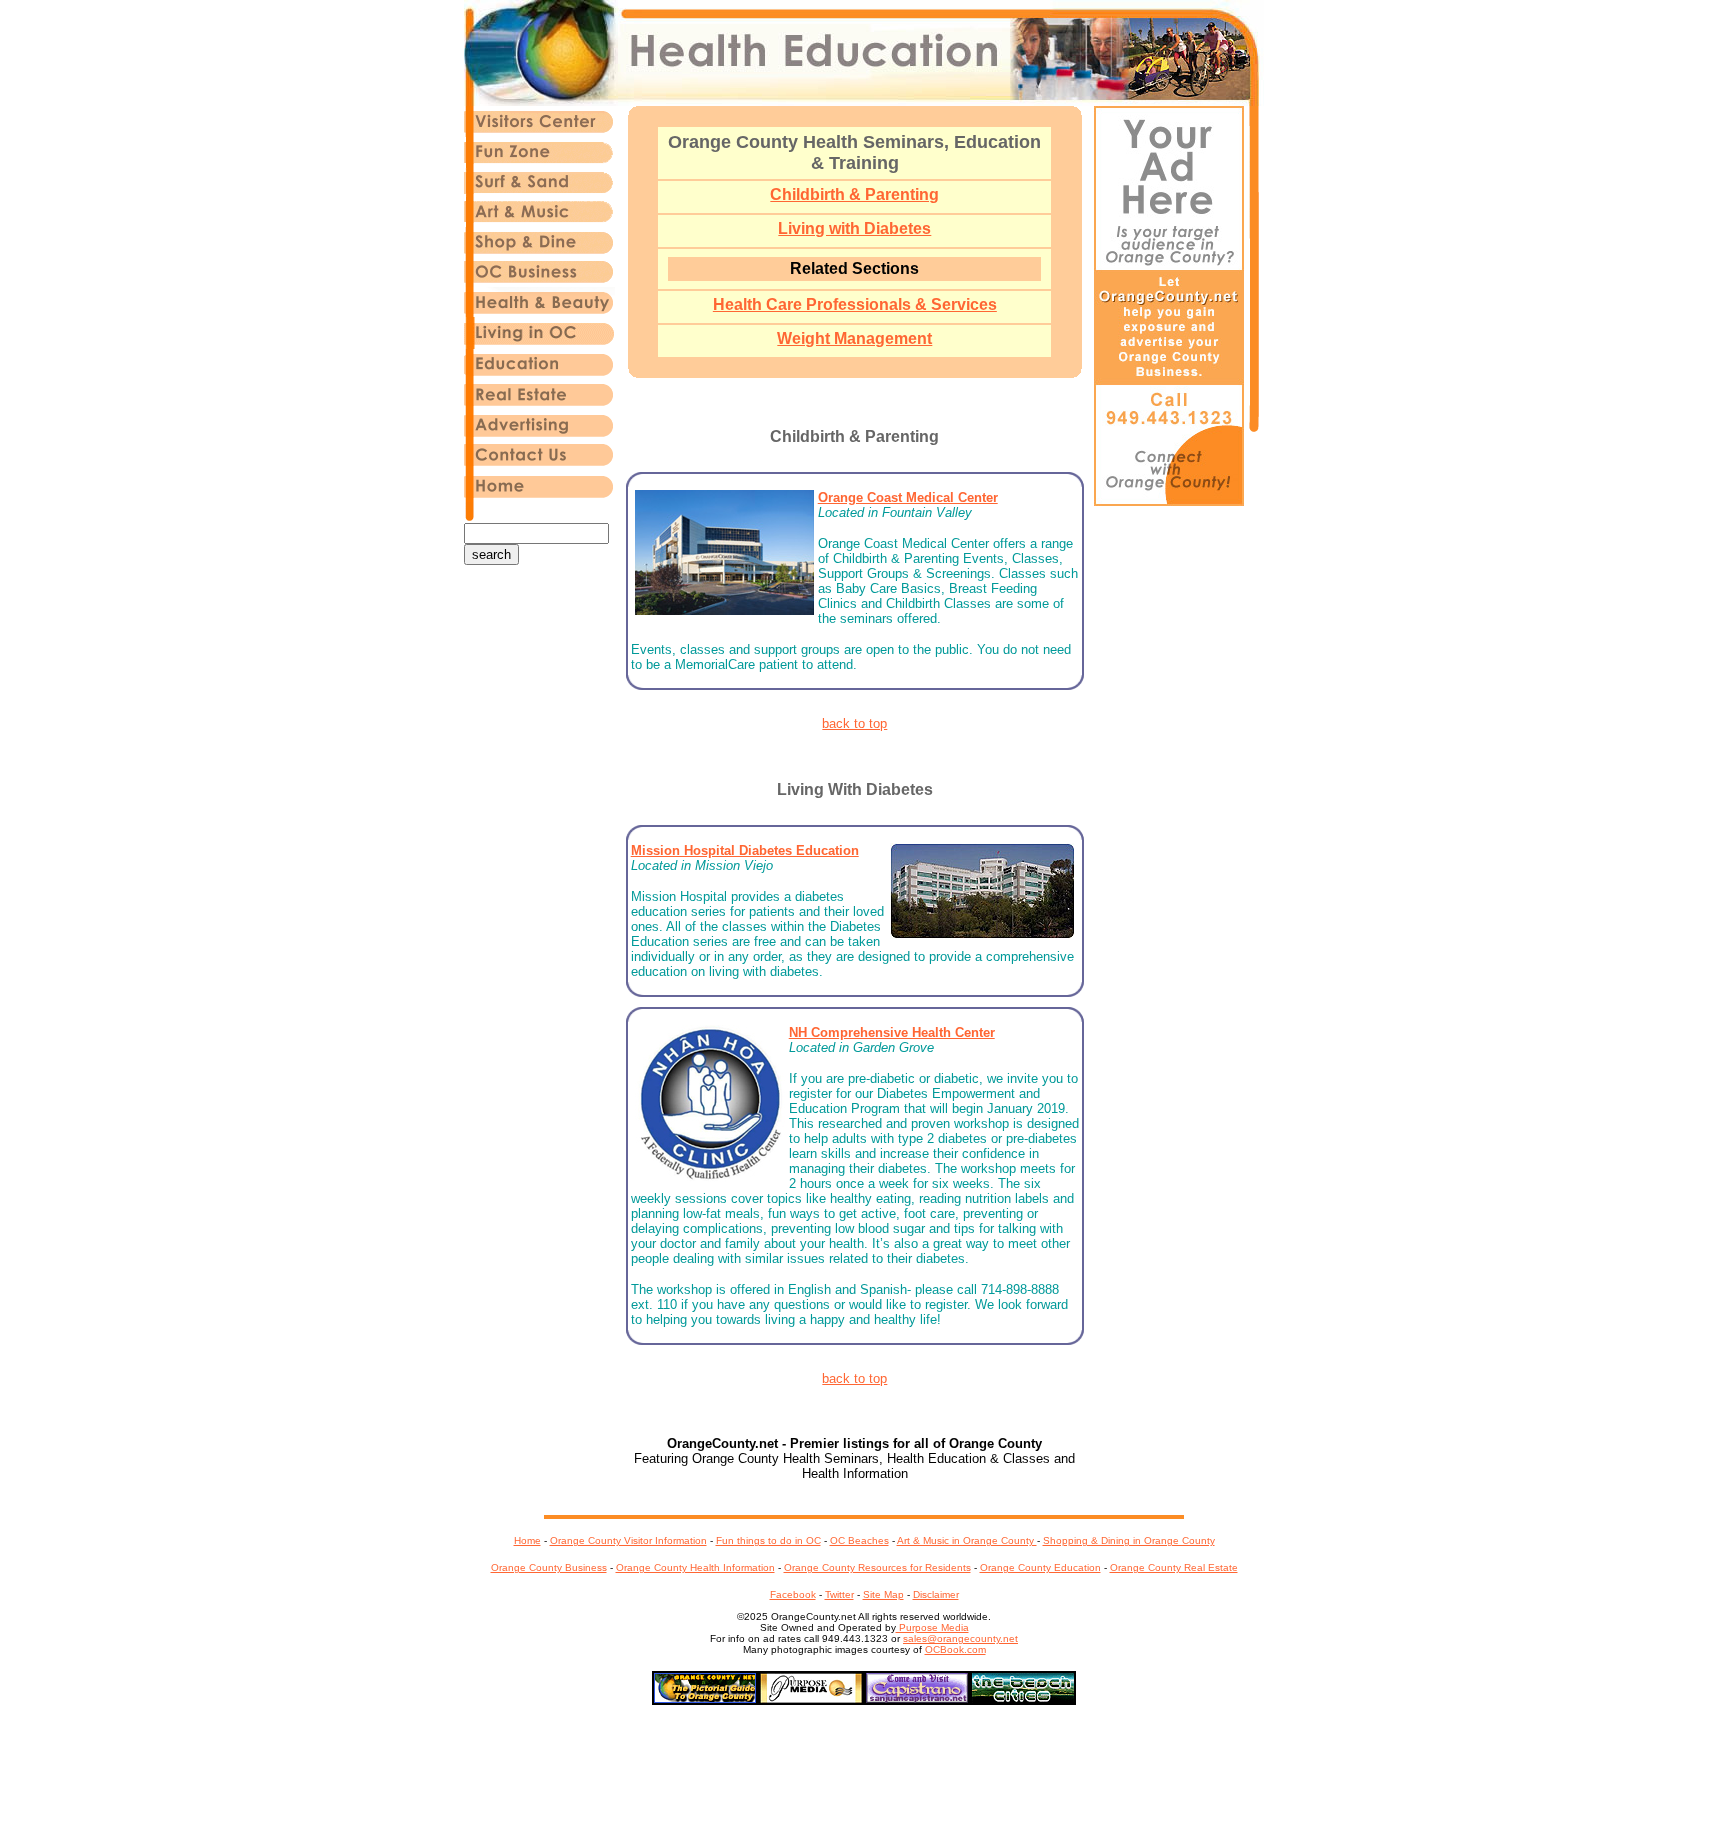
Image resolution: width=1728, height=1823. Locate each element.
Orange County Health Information (695, 1567)
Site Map (883, 1594)
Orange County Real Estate (1174, 1567)
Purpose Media (932, 1627)
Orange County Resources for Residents (877, 1567)
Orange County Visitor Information (628, 1540)
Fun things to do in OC (768, 1540)
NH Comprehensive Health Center (892, 1032)
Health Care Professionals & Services (855, 304)
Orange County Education (1040, 1567)
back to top (854, 723)
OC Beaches (859, 1540)
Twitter (839, 1594)
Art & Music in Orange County (967, 1540)
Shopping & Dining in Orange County (1129, 1540)
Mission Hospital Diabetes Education (745, 850)
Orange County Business (549, 1567)
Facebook (793, 1594)
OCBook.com (955, 1649)
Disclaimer (936, 1594)
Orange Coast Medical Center (908, 497)
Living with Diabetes (854, 228)
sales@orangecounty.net (960, 1638)
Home (527, 1540)
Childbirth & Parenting (854, 194)
